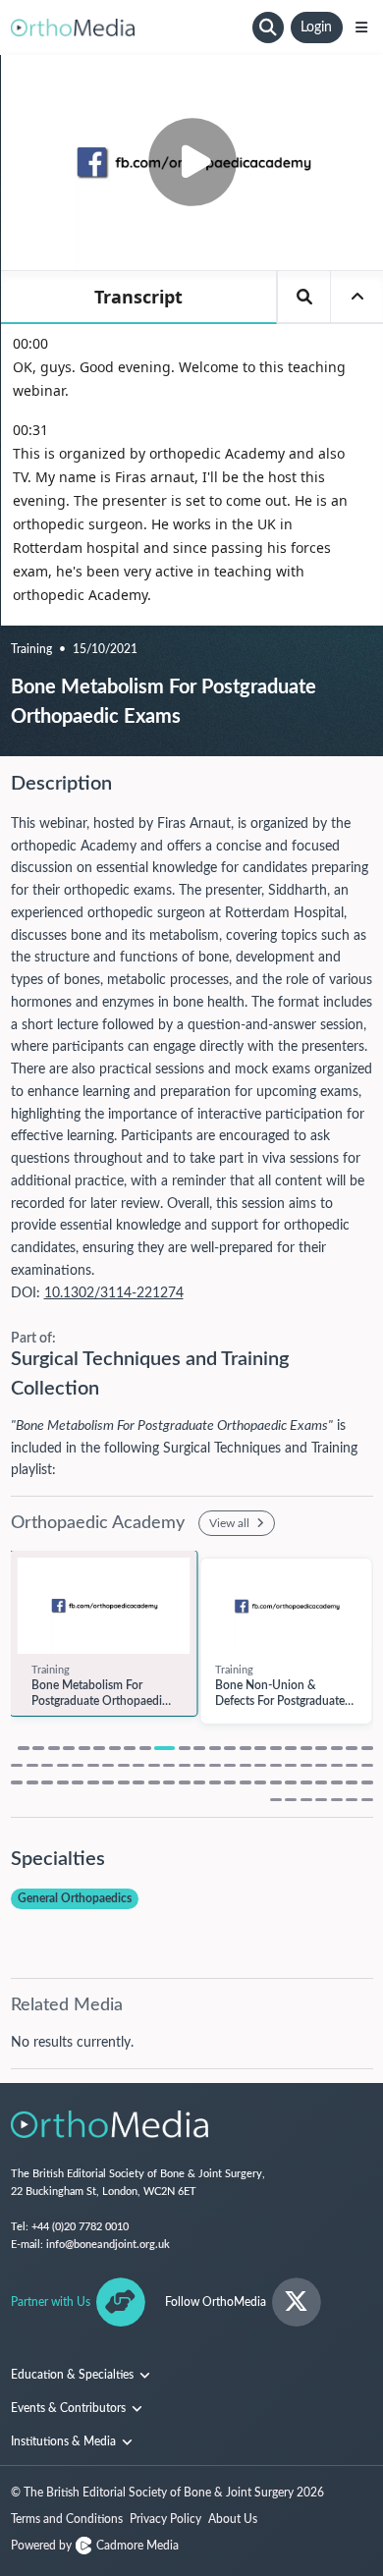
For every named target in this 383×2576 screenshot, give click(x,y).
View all (231, 1523)
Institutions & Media (65, 2441)
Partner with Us (51, 2302)
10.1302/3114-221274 (114, 1293)
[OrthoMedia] (129, 27)
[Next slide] (363, 1657)
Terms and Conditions (67, 2519)
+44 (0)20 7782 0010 (80, 2227)
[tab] (24, 1748)
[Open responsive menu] (361, 27)
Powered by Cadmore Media (95, 2546)
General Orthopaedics (75, 1898)
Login (316, 27)
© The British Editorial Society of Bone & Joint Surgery (167, 2493)
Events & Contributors (70, 2408)
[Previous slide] (21, 1657)
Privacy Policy (165, 2519)
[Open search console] (268, 27)
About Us (233, 2519)
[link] (104, 1606)
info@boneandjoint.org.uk (108, 2245)
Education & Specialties (74, 2375)
